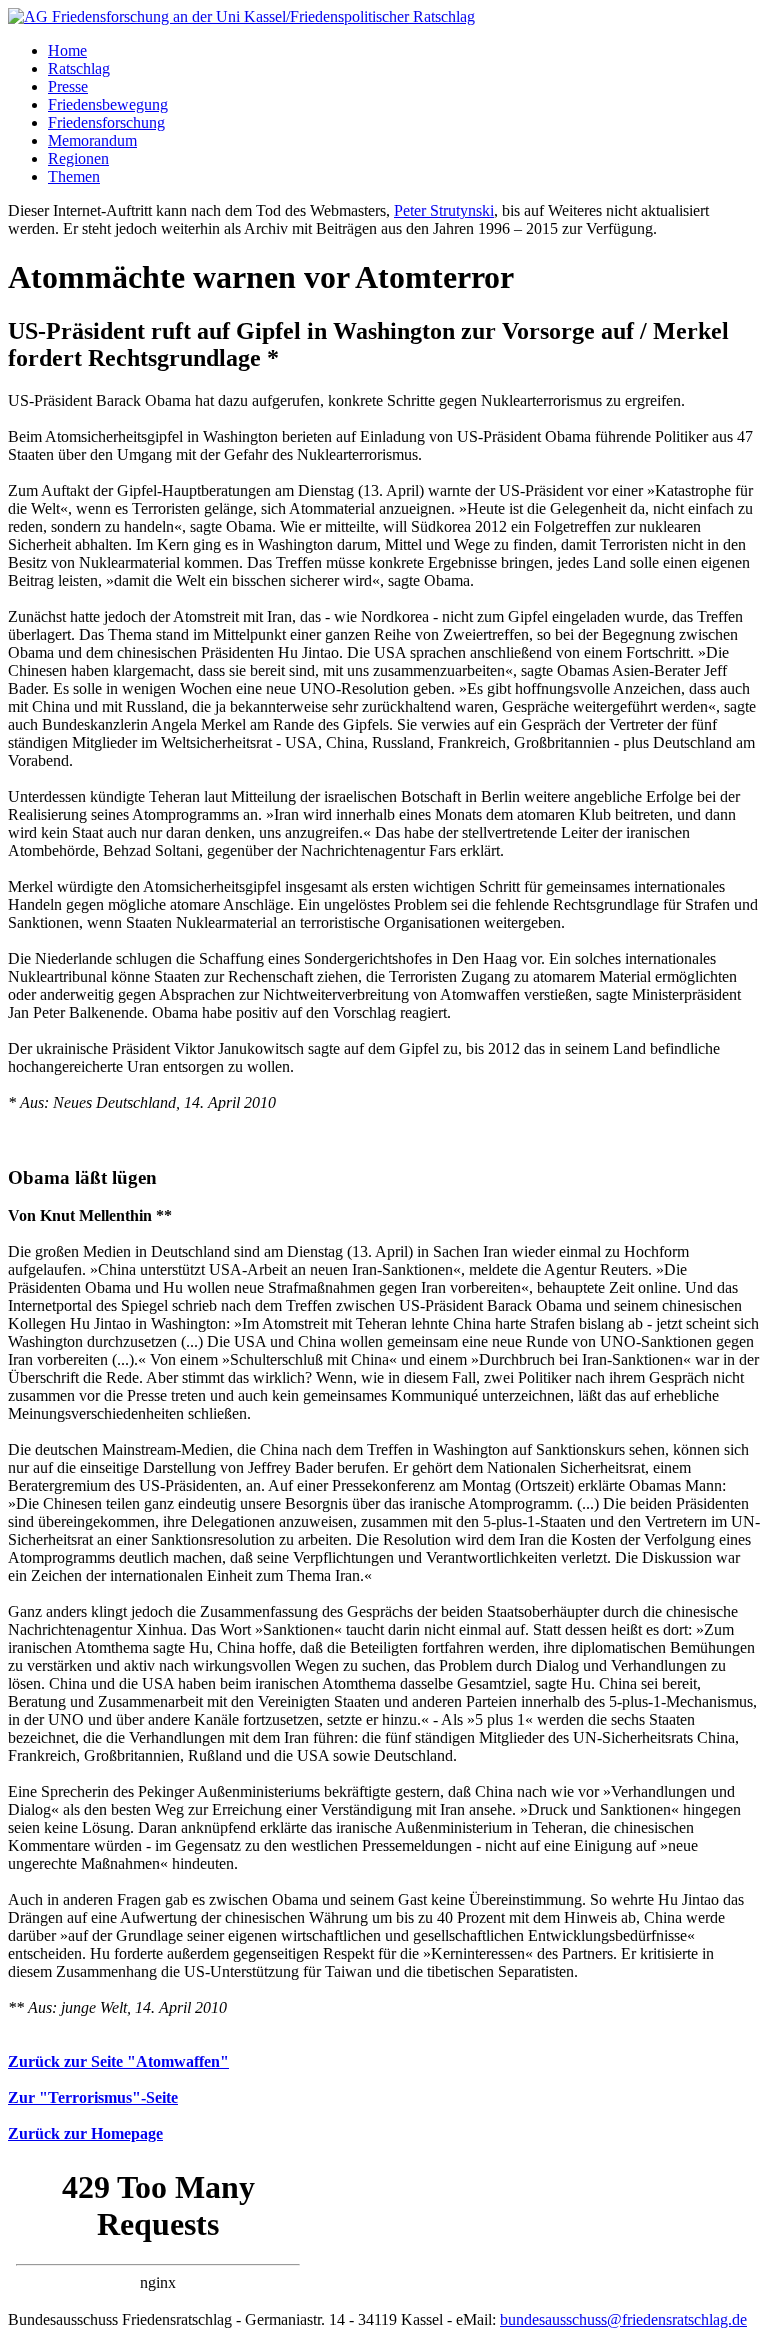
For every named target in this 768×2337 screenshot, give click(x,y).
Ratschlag (79, 68)
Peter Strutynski (444, 210)
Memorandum (92, 140)
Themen (74, 176)
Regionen (78, 158)
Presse (68, 86)
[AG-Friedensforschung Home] (241, 16)
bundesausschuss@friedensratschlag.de (623, 2319)
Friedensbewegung (108, 104)
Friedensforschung (106, 122)
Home (67, 50)
